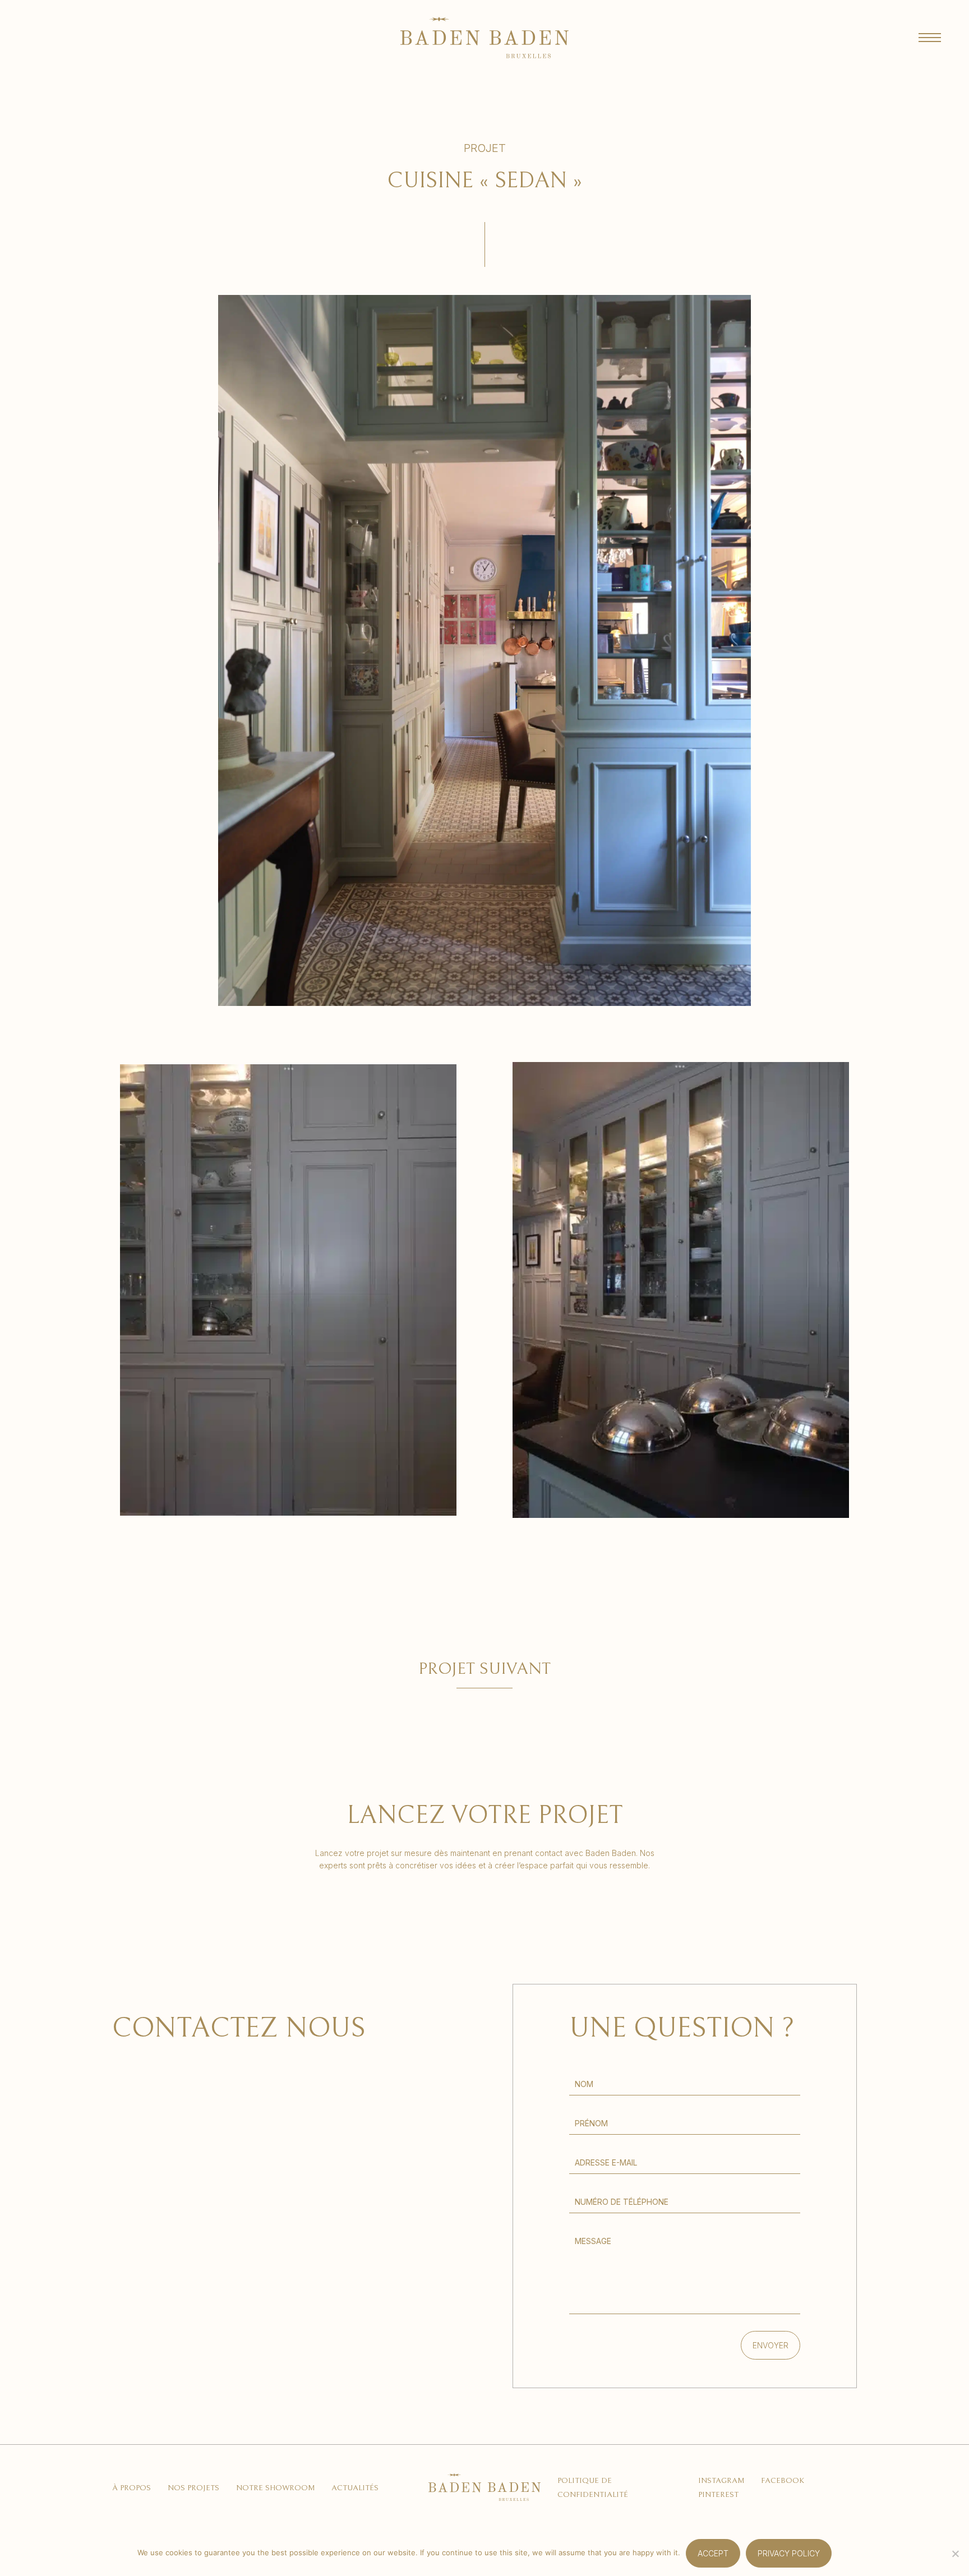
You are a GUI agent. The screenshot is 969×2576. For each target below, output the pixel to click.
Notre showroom (275, 2488)
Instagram (721, 2481)
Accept (713, 2553)
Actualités (355, 2488)
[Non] (955, 2554)
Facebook (783, 2481)
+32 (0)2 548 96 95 (155, 2276)
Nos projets (193, 2488)
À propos (131, 2488)
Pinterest (718, 2495)
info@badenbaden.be (177, 2210)
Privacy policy (789, 2553)
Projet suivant (484, 1669)
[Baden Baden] (484, 38)
